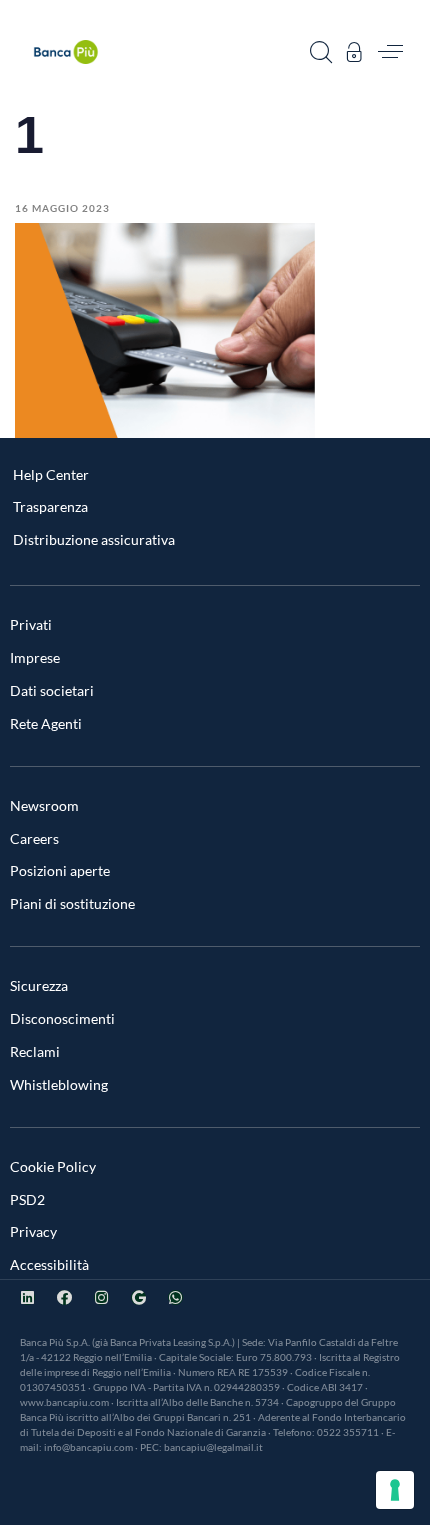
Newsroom (44, 805)
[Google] (138, 1297)
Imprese (35, 657)
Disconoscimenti (62, 1018)
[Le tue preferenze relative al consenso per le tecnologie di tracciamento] (395, 1490)
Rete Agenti (46, 723)
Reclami (35, 1051)
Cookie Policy (53, 1166)
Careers (34, 838)
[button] (321, 52)
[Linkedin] (27, 1297)
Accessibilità (49, 1264)
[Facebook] (64, 1297)
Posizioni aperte (60, 870)
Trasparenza (50, 506)
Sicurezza (39, 985)
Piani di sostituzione (72, 903)
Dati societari (52, 690)
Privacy (33, 1231)
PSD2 (27, 1199)
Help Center (51, 474)
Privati (31, 624)
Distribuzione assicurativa (94, 539)
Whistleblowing (59, 1084)
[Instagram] (101, 1297)
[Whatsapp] (175, 1297)
